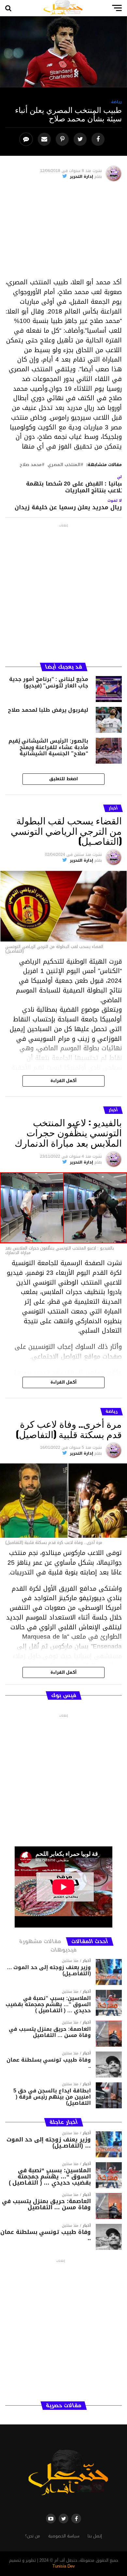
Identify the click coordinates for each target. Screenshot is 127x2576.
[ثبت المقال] (63, 139)
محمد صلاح (31, 465)
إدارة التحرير (82, 177)
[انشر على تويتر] (81, 139)
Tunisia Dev (64, 2566)
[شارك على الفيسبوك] (99, 139)
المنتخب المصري (64, 465)
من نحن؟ (33, 2536)
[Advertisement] (63, 232)
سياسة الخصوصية (64, 2536)
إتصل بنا (95, 2536)
